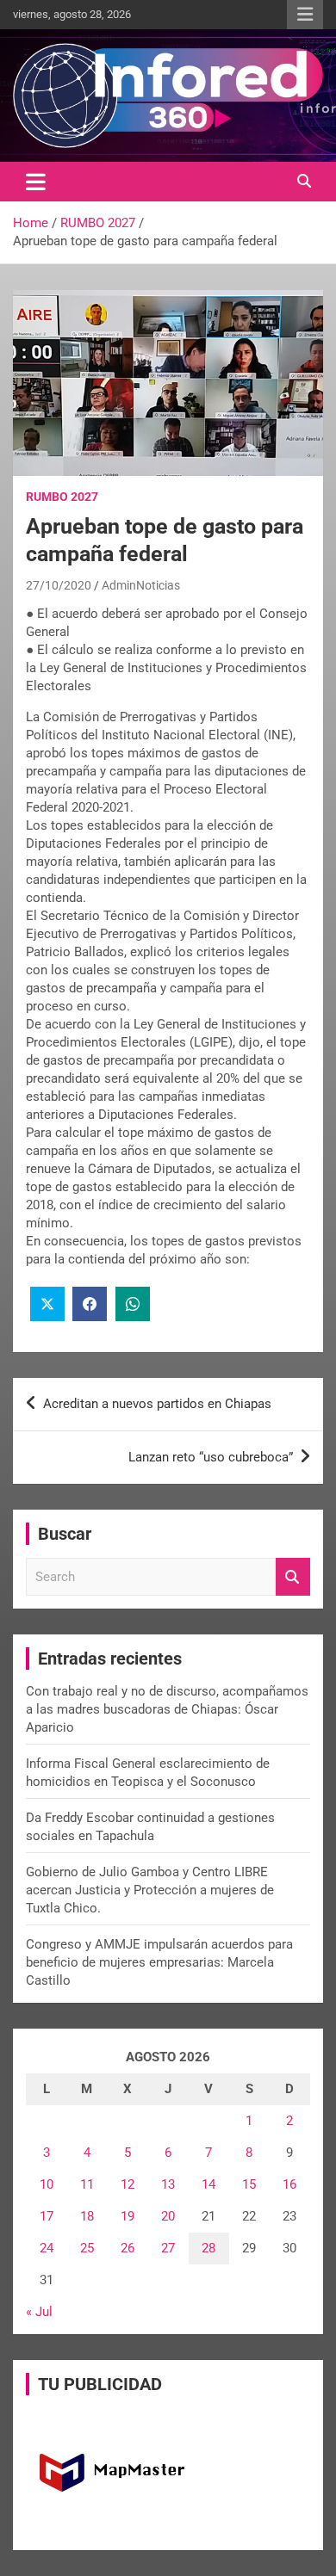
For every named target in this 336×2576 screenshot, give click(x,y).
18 (87, 2216)
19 (128, 2216)
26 (128, 2248)
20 (168, 2216)
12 (128, 2184)
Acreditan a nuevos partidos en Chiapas (157, 1404)
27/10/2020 (59, 585)
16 (289, 2184)
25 (87, 2248)
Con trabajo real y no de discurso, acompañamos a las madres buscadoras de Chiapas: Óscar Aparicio (167, 1709)
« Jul (39, 2312)
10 (47, 2184)
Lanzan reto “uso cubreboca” (211, 1457)
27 (168, 2248)
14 (208, 2184)
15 (249, 2184)
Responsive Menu (305, 15)
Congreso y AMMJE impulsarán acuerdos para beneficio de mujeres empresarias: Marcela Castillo (159, 1962)
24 (47, 2248)
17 (47, 2216)
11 (87, 2184)
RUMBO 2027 (62, 497)
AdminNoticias (141, 585)
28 (208, 2248)
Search (293, 1577)
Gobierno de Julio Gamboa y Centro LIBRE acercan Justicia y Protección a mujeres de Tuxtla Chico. (150, 1890)
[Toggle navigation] (36, 182)
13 (168, 2184)
